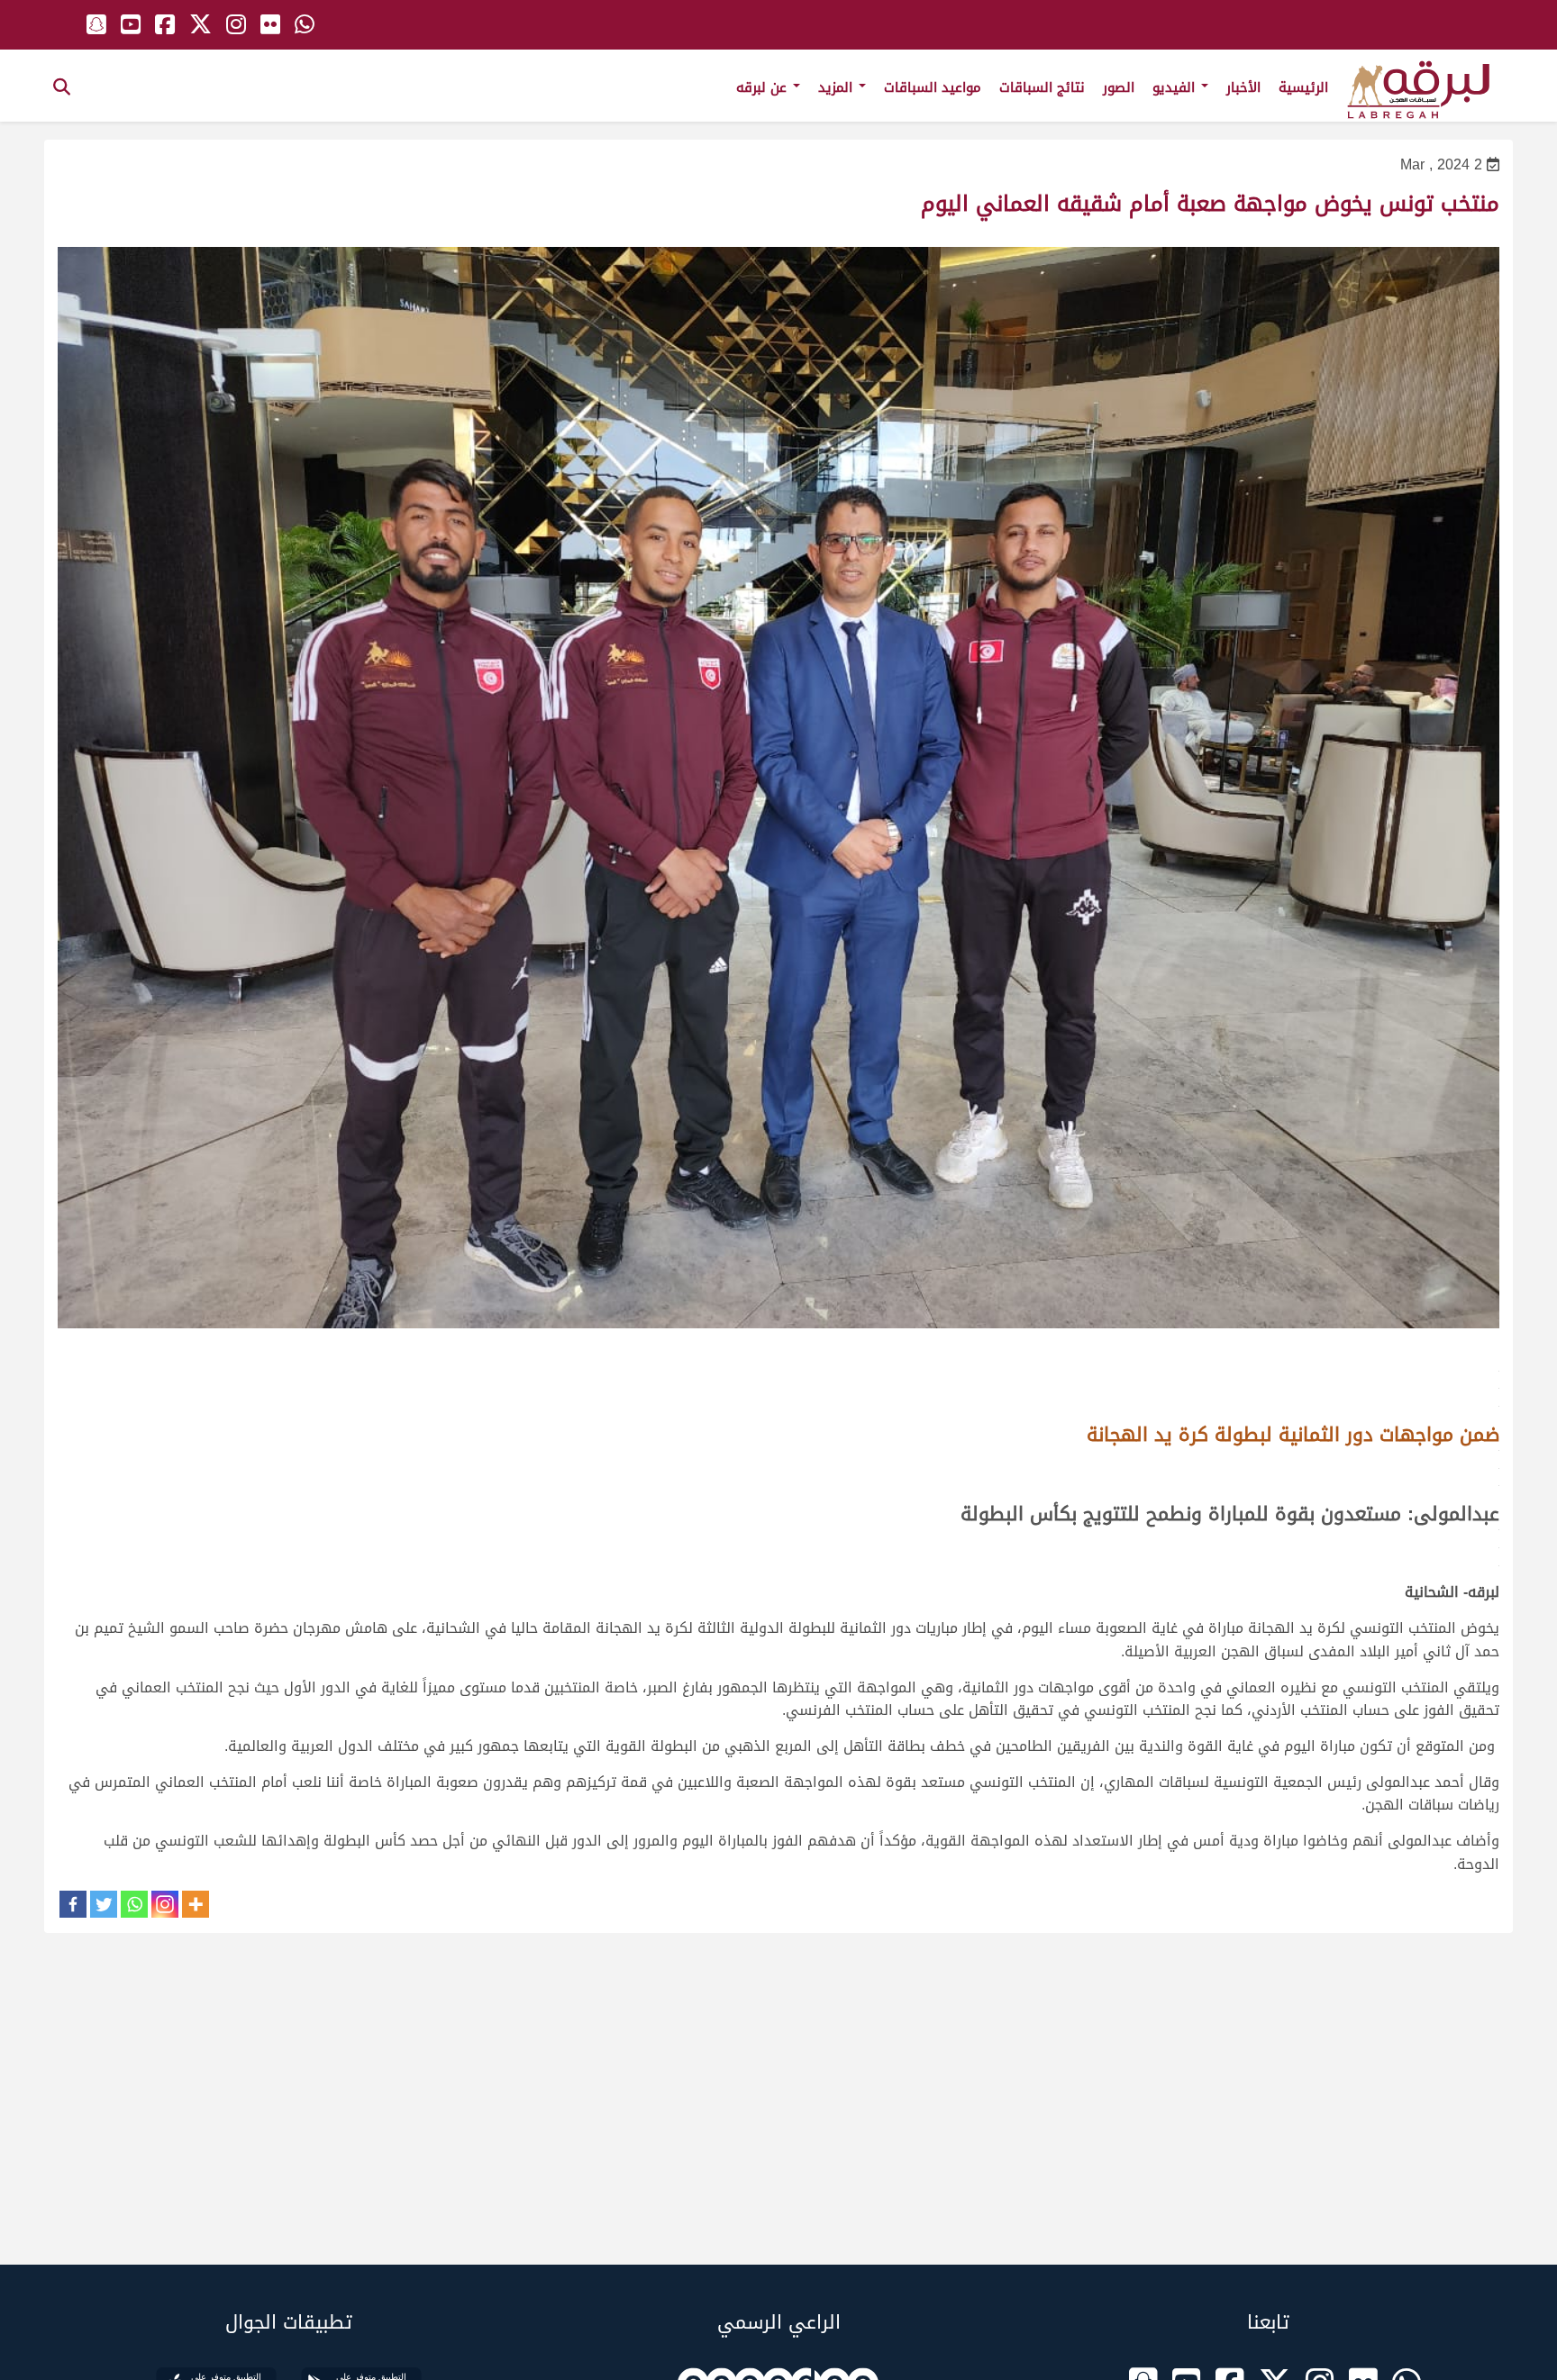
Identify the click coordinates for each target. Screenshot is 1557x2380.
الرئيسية (1303, 87)
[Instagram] (165, 1904)
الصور (1119, 87)
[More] (196, 1904)
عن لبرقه (764, 87)
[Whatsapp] (134, 1904)
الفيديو (1176, 87)
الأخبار (1243, 87)
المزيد (838, 87)
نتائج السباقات (1042, 87)
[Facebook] (73, 1904)
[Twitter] (104, 1904)
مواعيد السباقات (933, 87)
